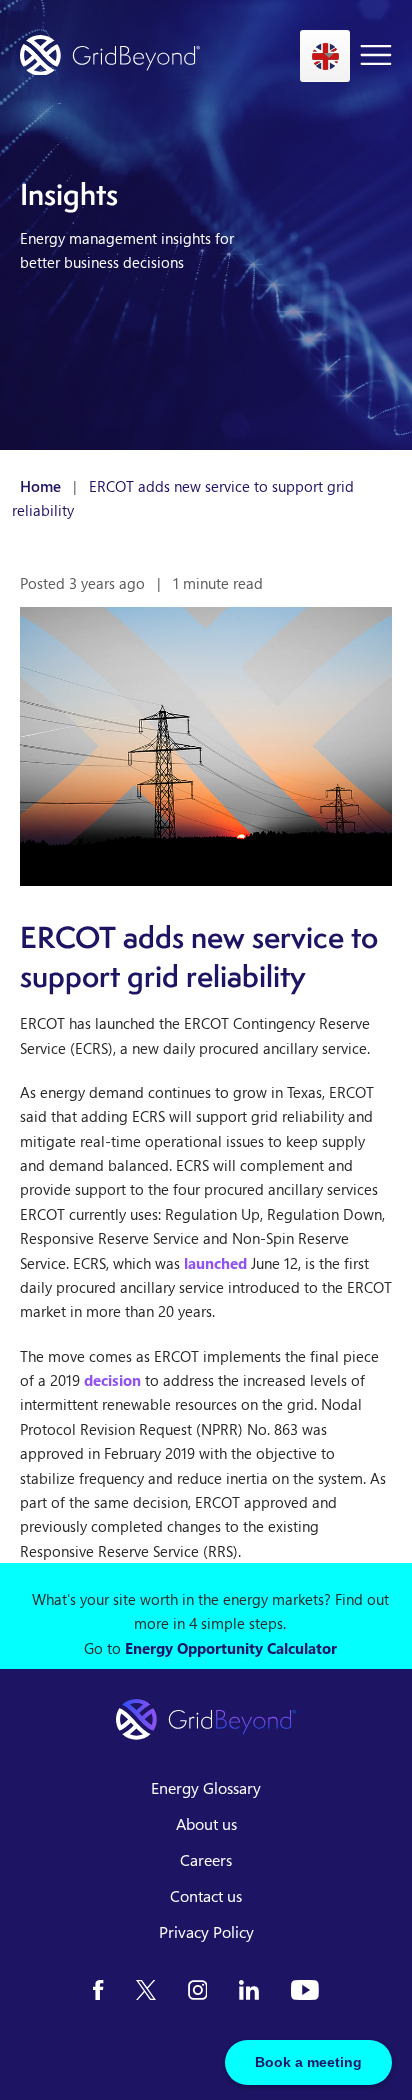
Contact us (206, 1896)
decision (112, 1380)
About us (206, 1824)
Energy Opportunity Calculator (231, 1648)
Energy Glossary (206, 1788)
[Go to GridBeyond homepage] (110, 55)
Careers (206, 1860)
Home (40, 486)
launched (215, 1263)
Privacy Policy (206, 1932)
